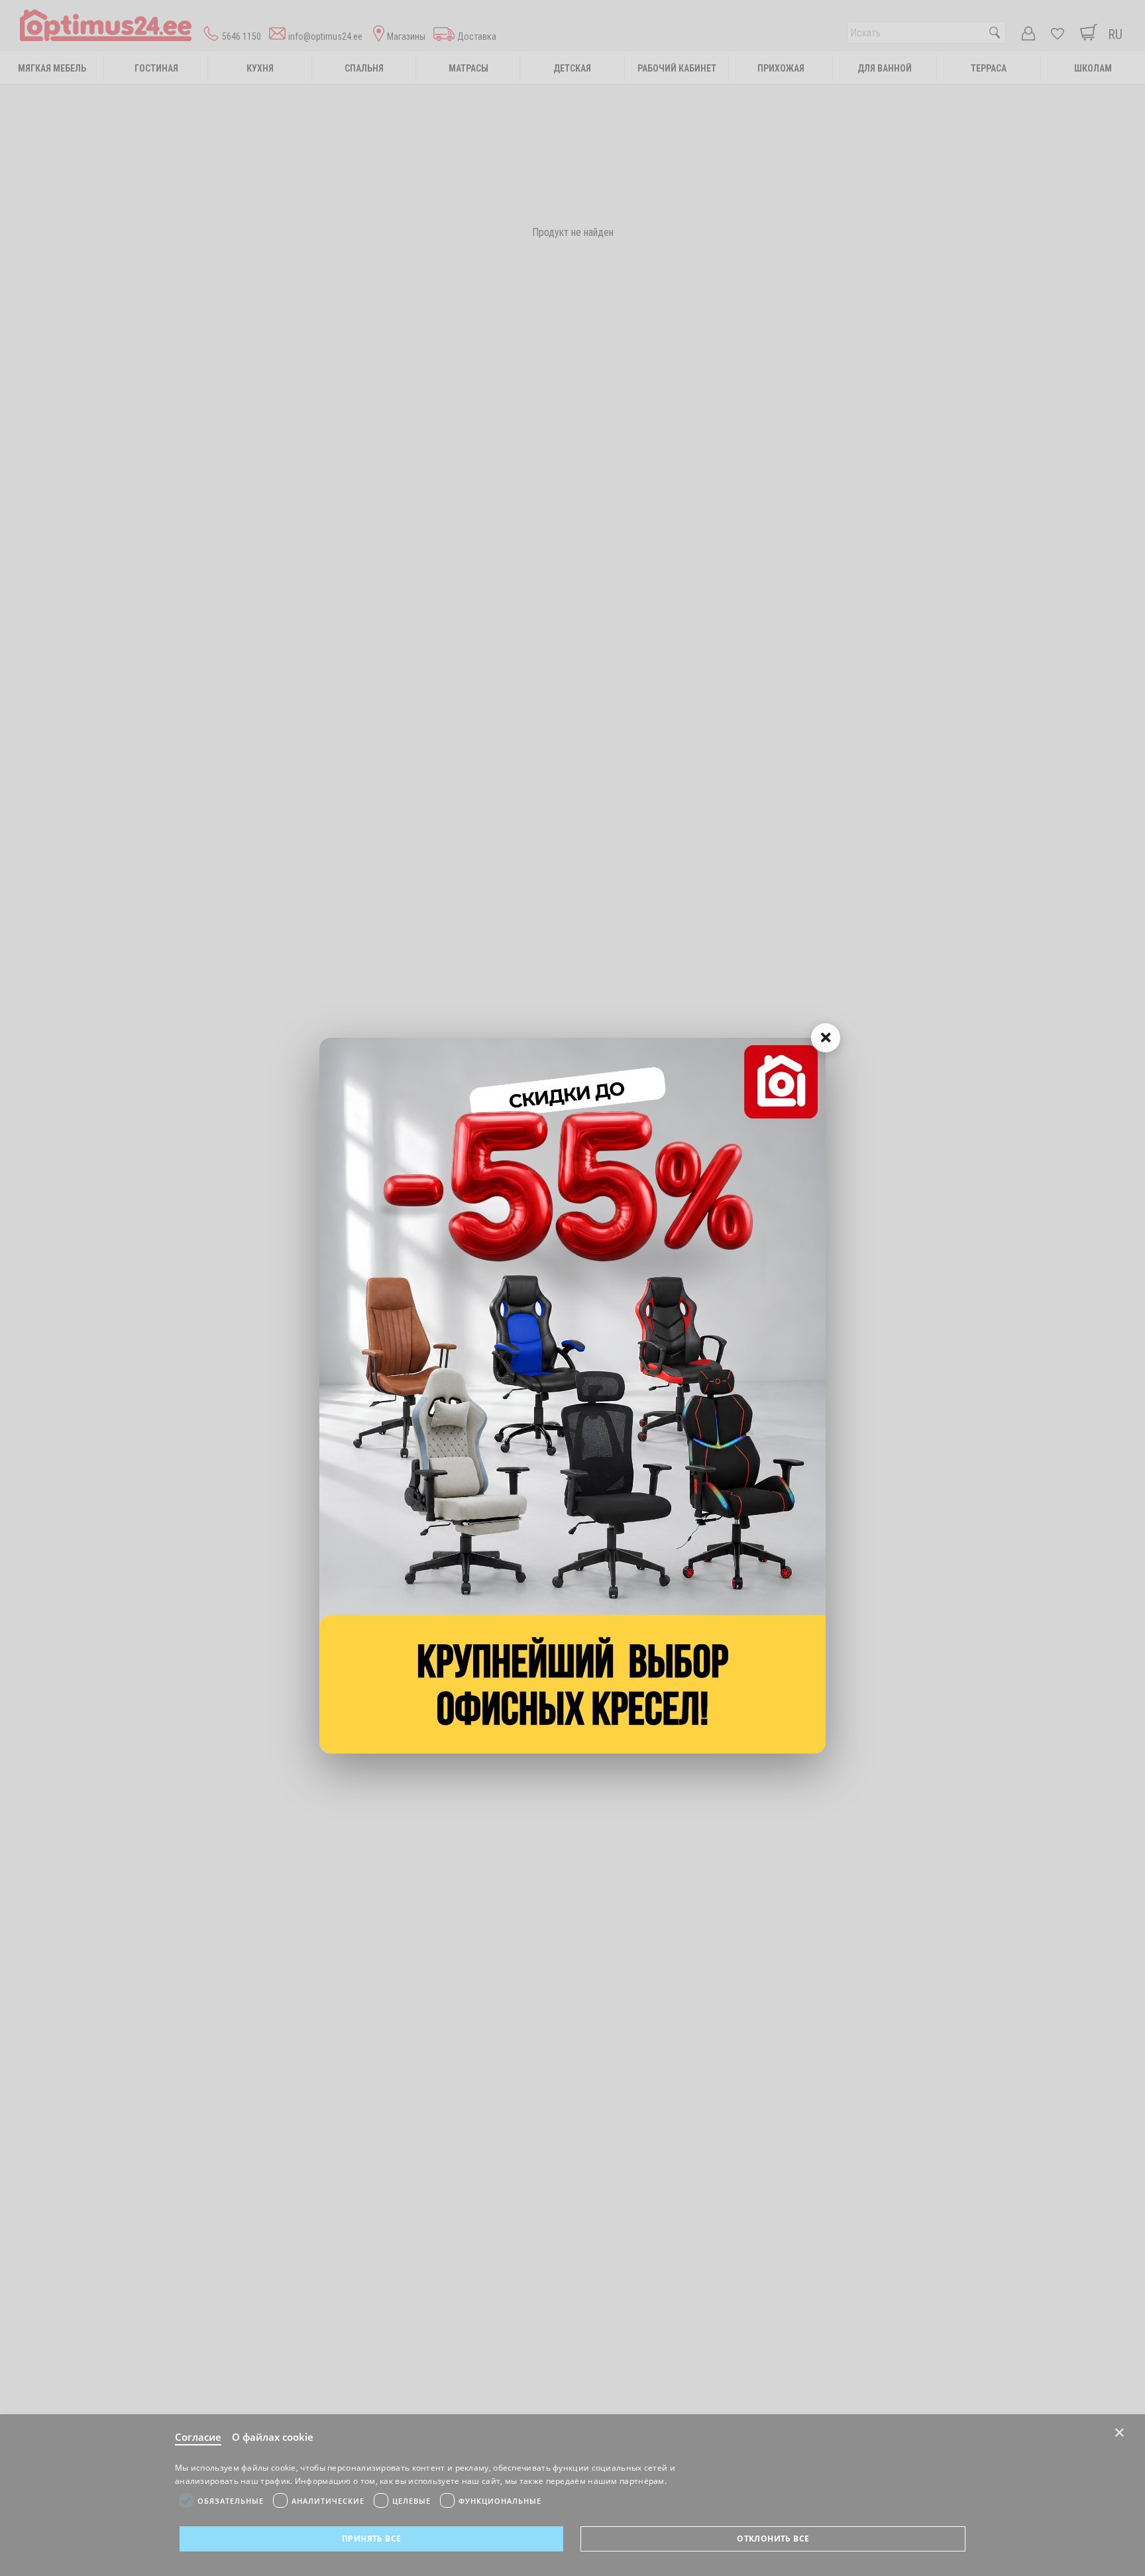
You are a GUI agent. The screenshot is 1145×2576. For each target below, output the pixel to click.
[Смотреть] (572, 1396)
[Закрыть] (826, 1038)
